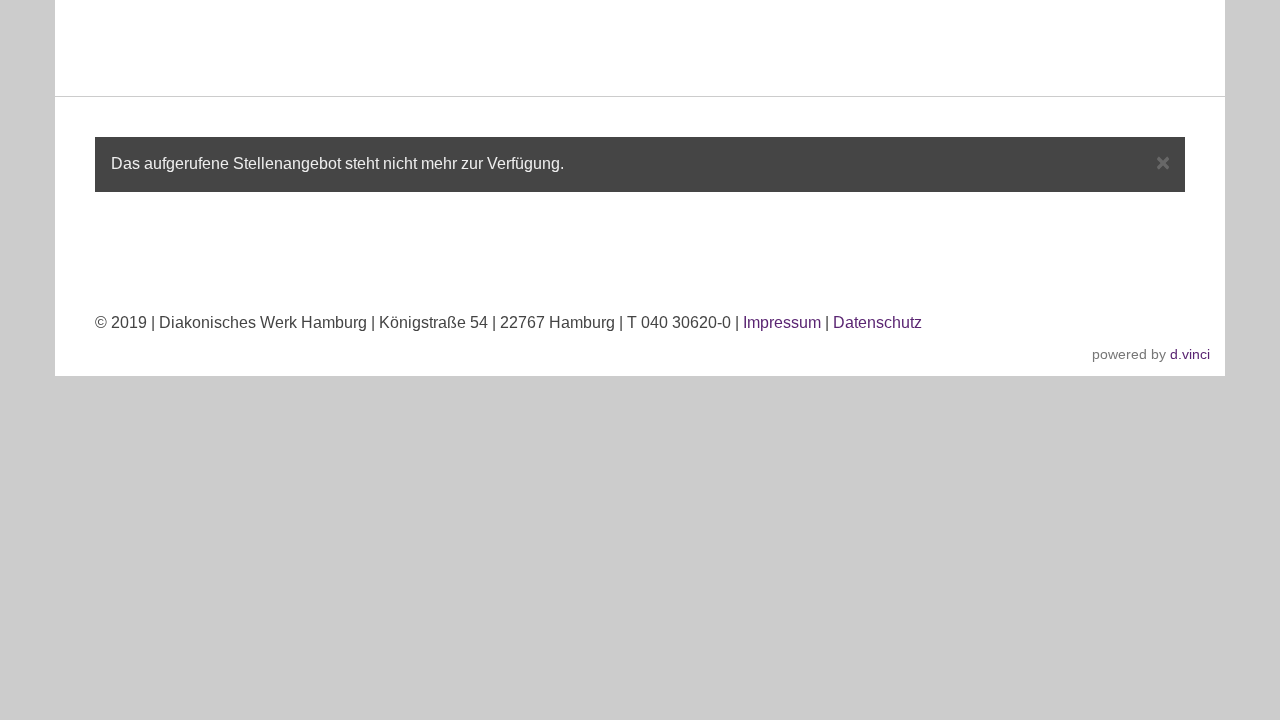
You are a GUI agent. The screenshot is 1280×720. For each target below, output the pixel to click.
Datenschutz (877, 322)
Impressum (782, 322)
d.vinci (1190, 354)
